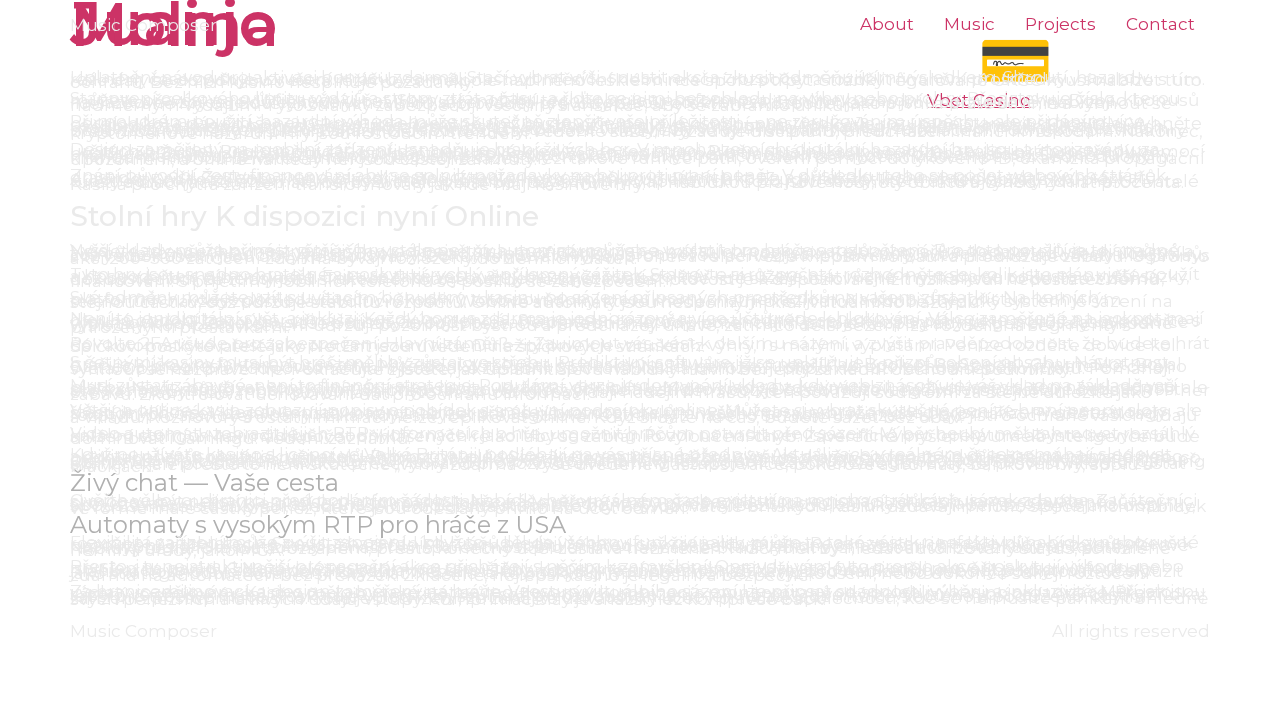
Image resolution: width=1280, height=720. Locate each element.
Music (969, 25)
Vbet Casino (979, 100)
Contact (1160, 25)
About (887, 25)
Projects (1060, 25)
